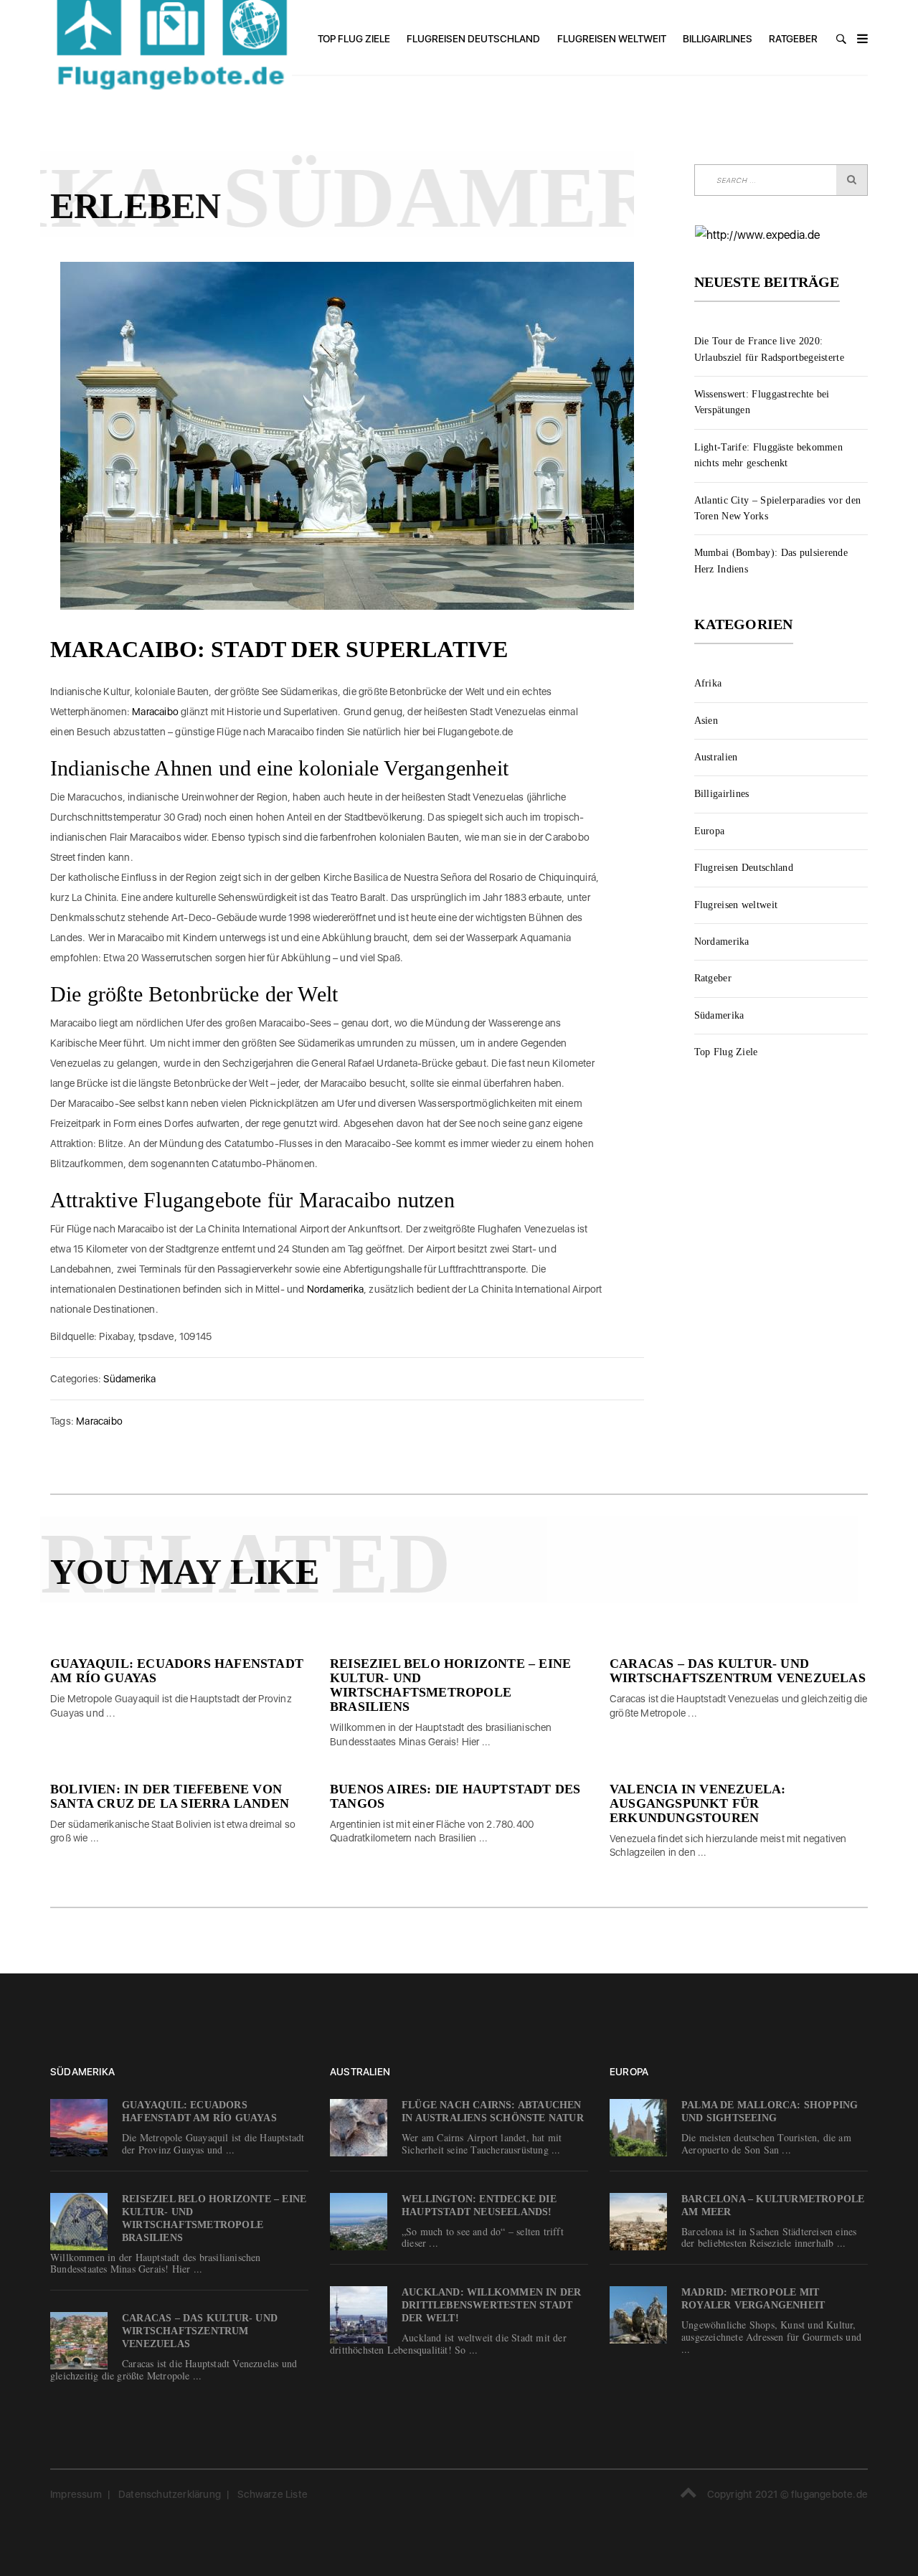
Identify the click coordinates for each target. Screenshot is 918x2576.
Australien (716, 757)
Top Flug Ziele (354, 39)
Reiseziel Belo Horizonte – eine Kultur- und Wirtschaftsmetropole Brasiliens (450, 1685)
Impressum (76, 2494)
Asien (706, 721)
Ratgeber (793, 39)
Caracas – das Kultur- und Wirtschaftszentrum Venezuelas (738, 1671)
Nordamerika (335, 1289)
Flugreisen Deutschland (473, 39)
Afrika (708, 683)
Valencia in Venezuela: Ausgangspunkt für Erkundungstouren (697, 1803)
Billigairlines (718, 39)
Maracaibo (155, 712)
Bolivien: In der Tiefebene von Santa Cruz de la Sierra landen (170, 1796)
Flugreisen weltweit (612, 39)
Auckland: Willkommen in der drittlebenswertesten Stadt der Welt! (491, 2305)
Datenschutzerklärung (170, 2494)
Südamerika (129, 1379)
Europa (710, 831)
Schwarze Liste (273, 2494)
